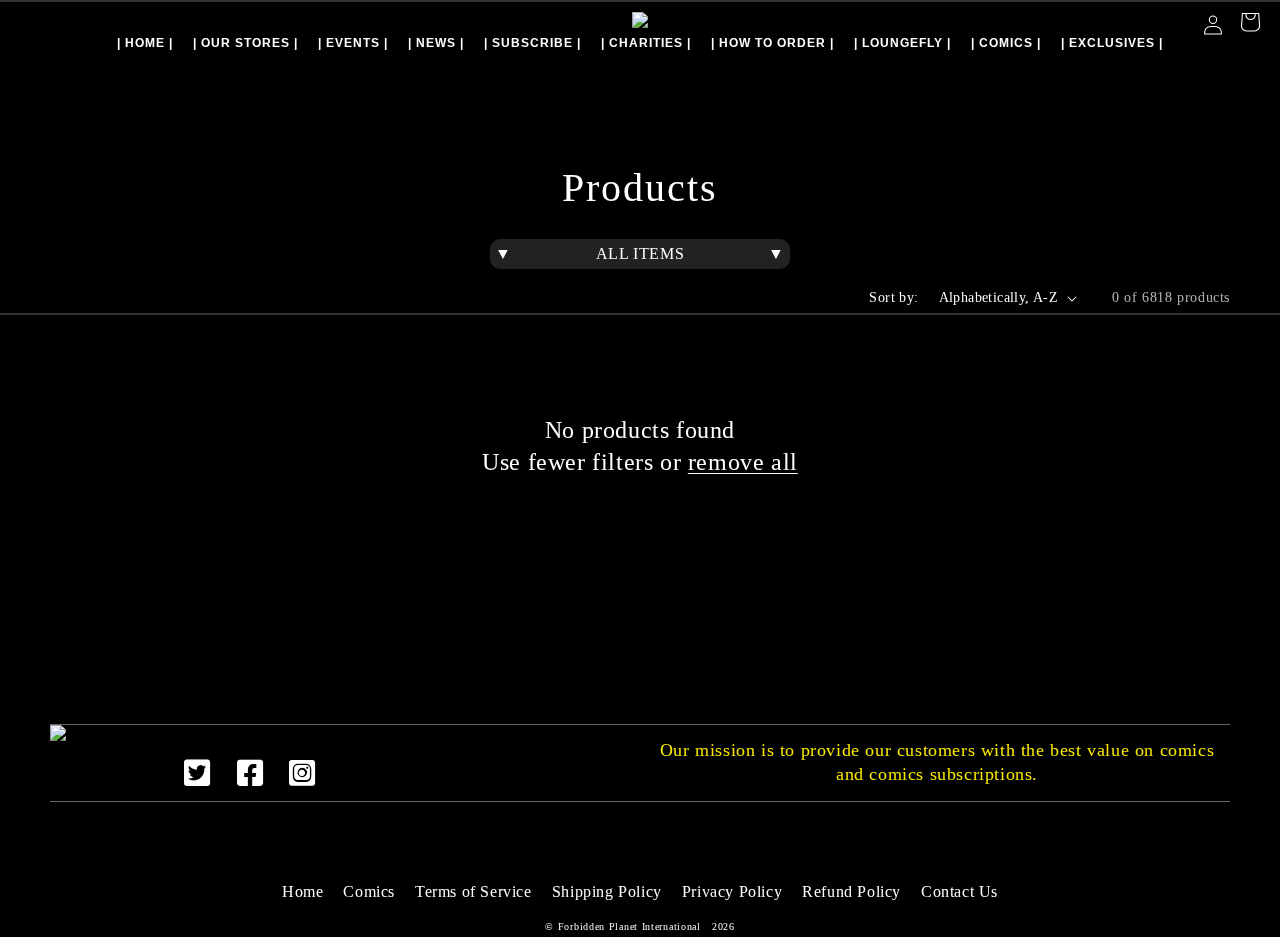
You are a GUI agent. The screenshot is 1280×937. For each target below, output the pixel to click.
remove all (743, 462)
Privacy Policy (732, 891)
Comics (369, 891)
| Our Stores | (245, 43)
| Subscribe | (532, 43)
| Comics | (1006, 43)
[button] (1250, 24)
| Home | (145, 43)
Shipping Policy (607, 891)
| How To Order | (772, 43)
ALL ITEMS (640, 253)
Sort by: (893, 297)
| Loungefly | (902, 43)
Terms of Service (473, 891)
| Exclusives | (1112, 43)
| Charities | (646, 43)
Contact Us (959, 891)
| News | (436, 43)
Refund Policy (851, 891)
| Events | (353, 43)
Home (302, 891)
